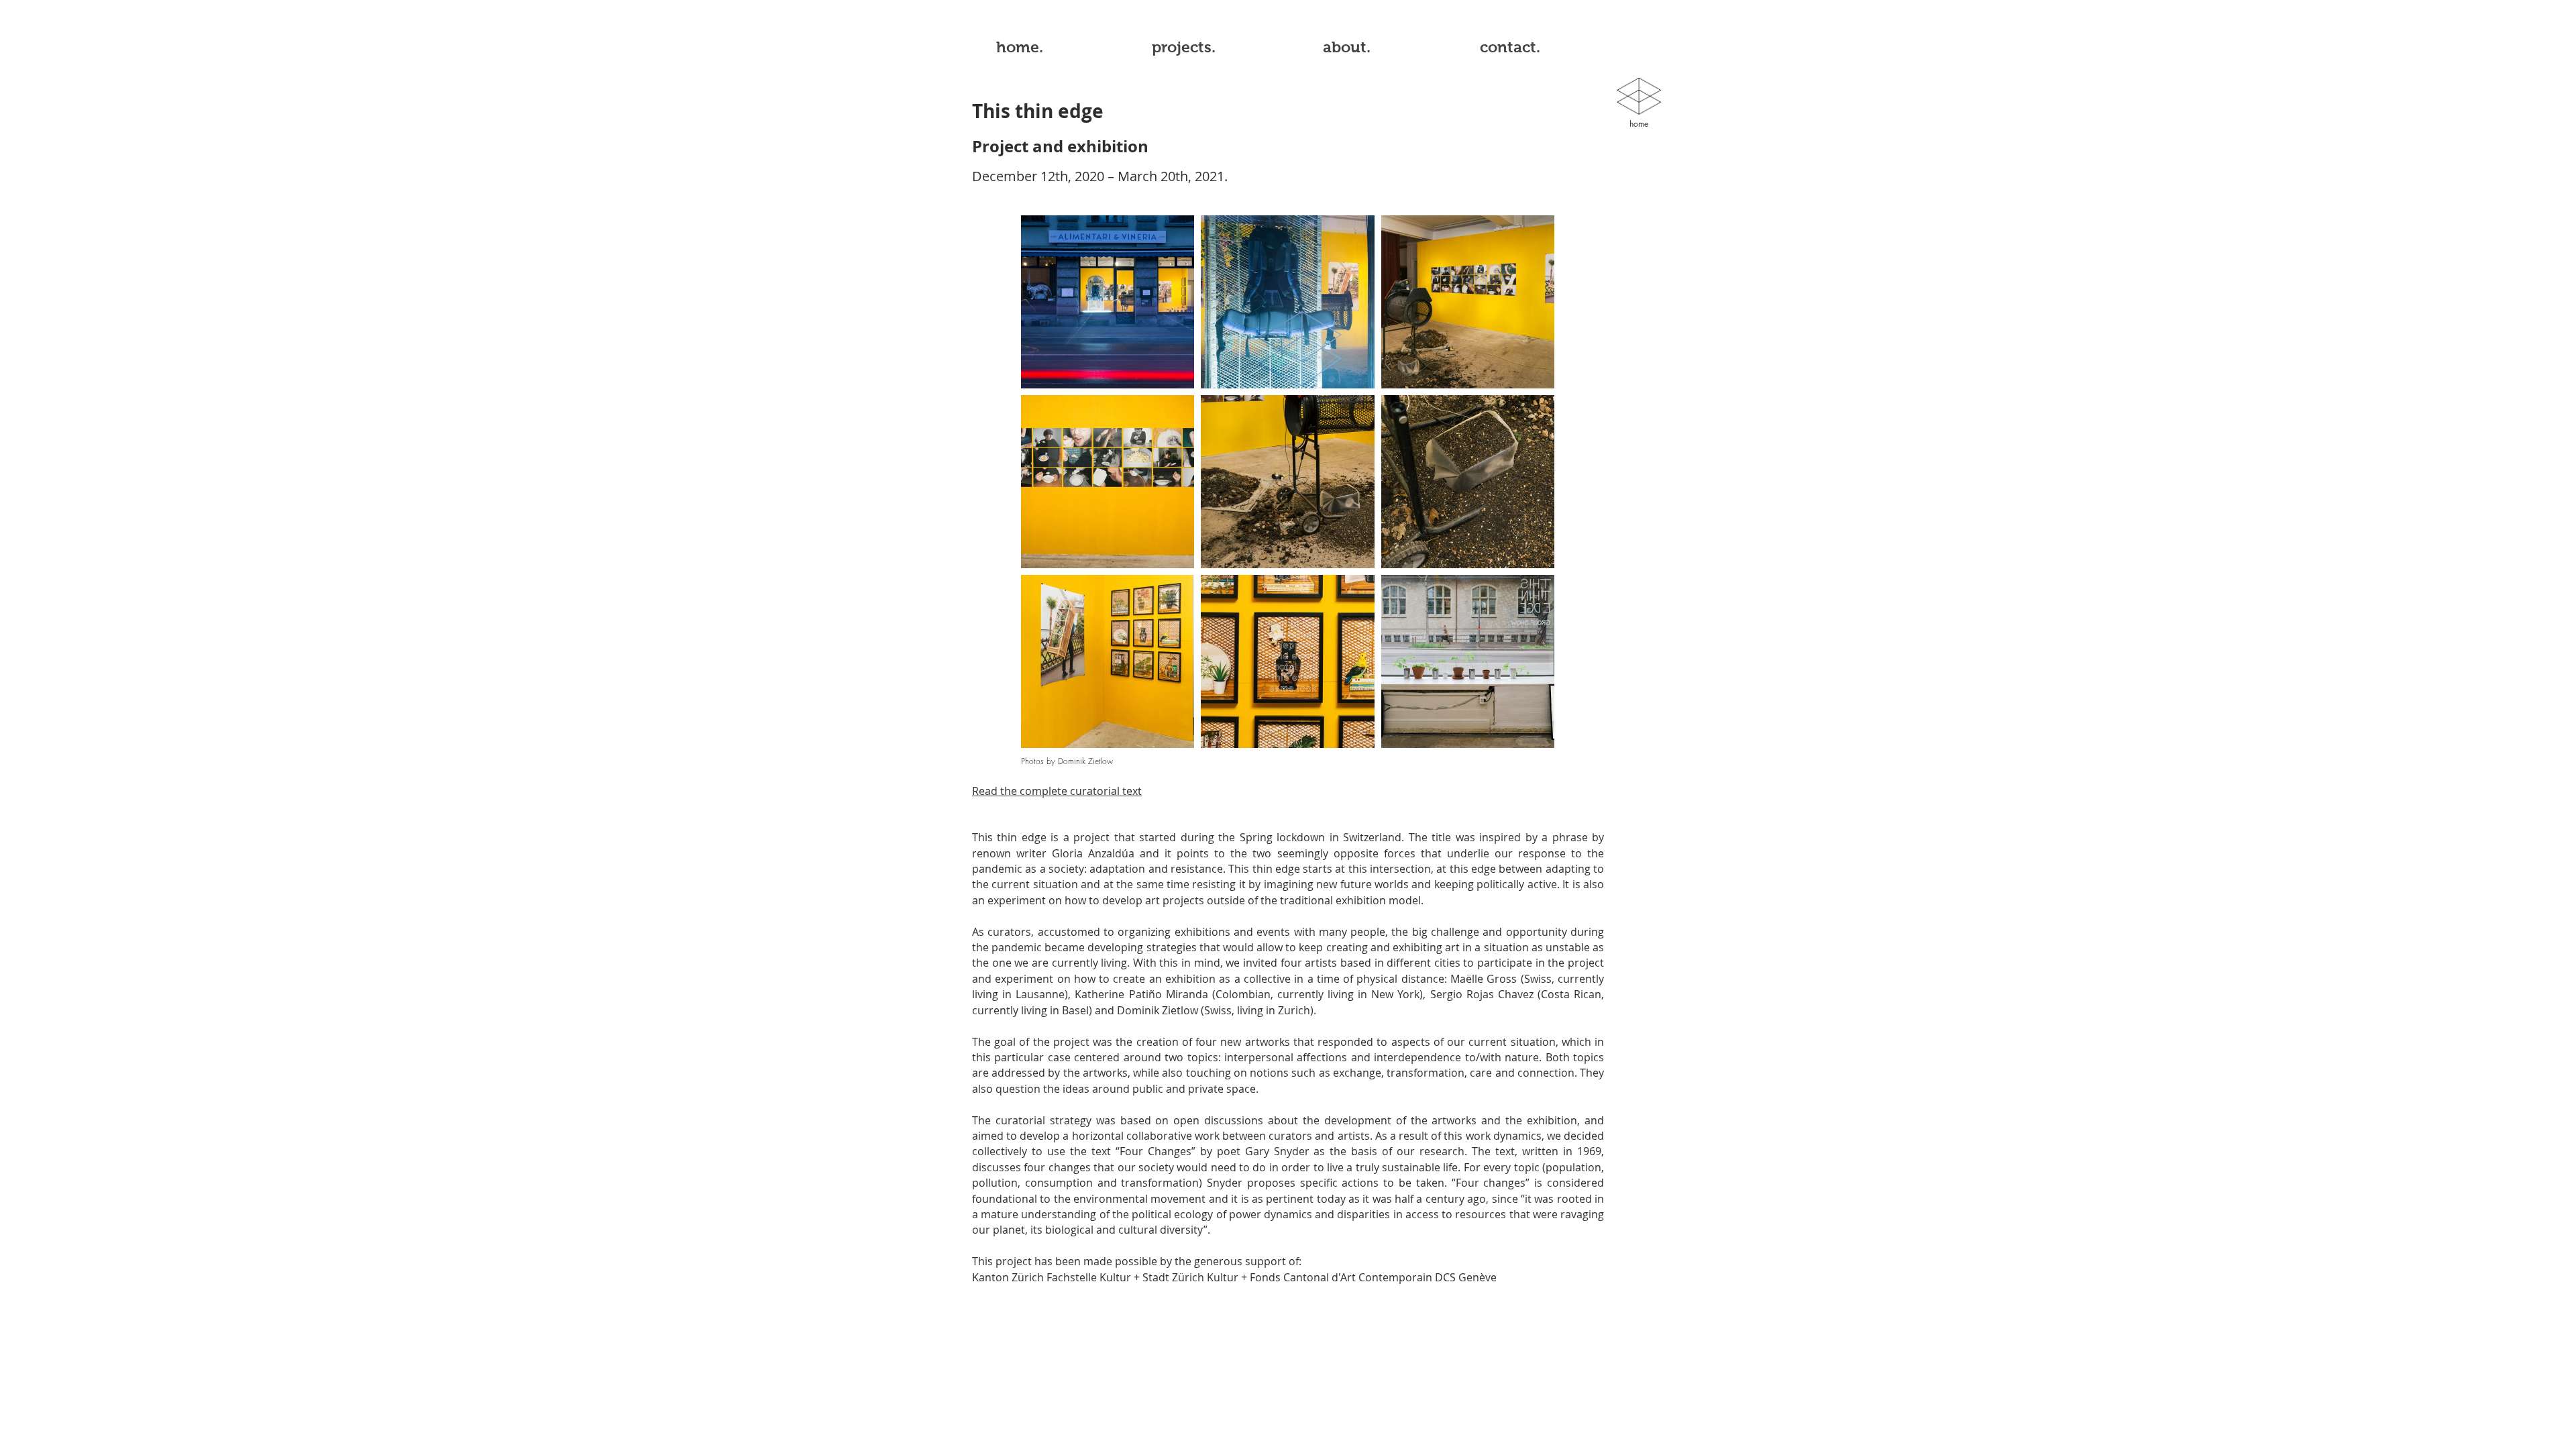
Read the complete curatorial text (1057, 791)
